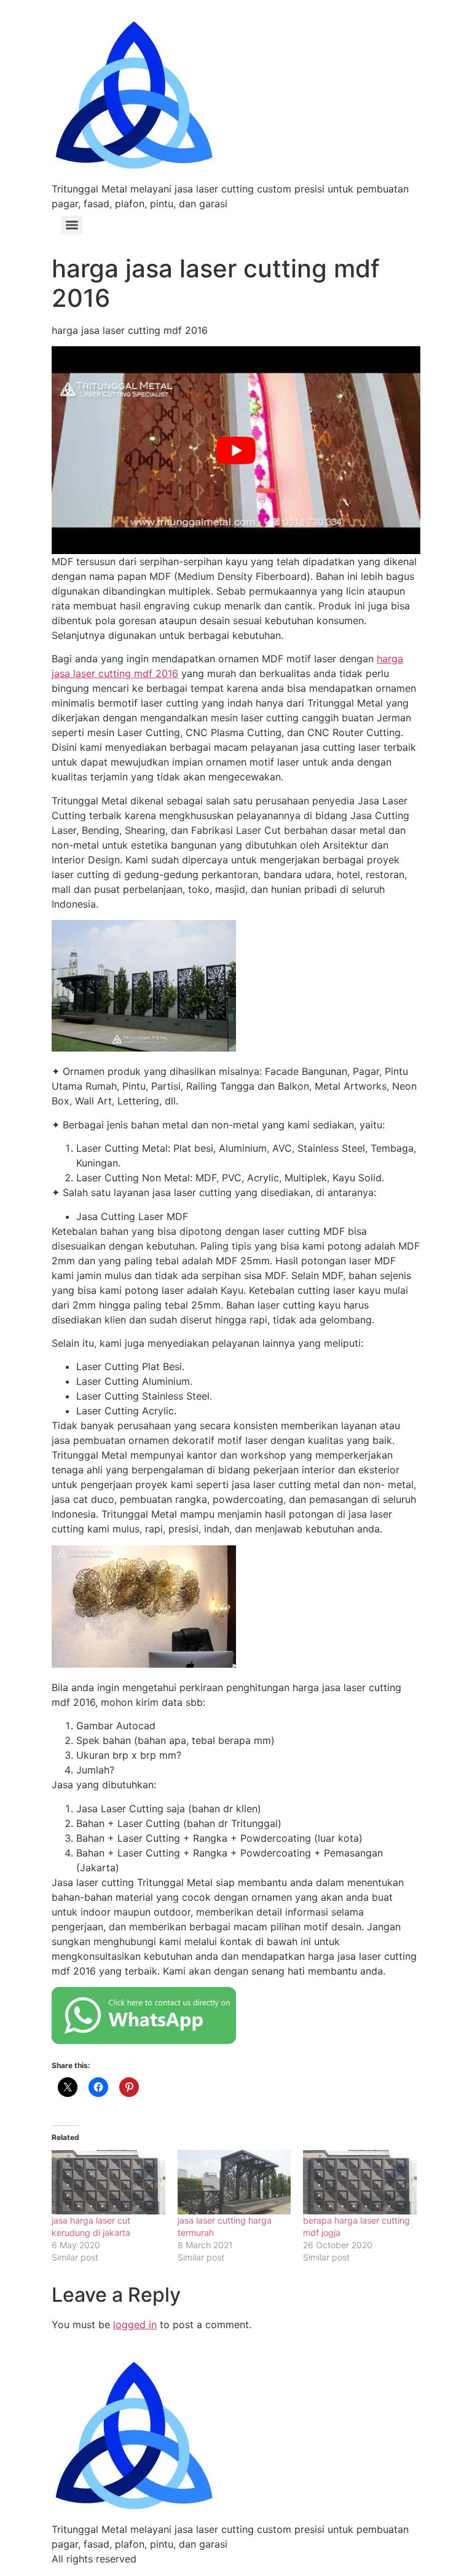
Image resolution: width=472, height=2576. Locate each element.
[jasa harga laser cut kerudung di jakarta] (108, 2182)
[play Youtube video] (236, 450)
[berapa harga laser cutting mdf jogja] (360, 2182)
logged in (135, 2324)
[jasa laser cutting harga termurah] (234, 2182)
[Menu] (72, 225)
